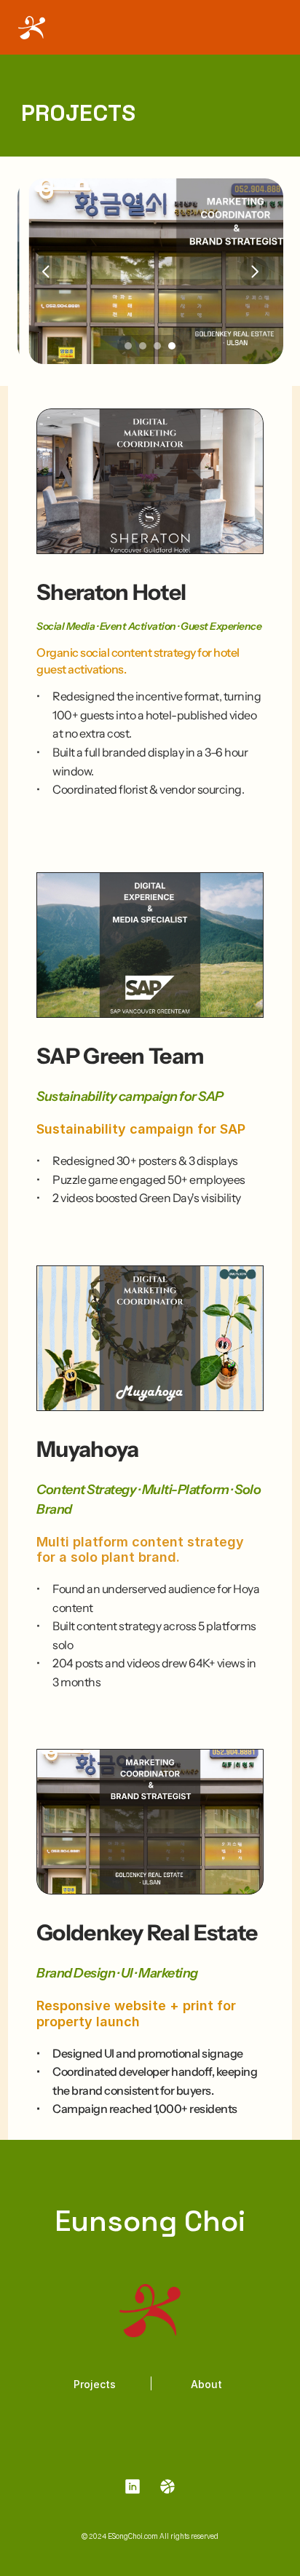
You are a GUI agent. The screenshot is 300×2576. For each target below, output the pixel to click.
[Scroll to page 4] (174, 346)
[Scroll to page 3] (157, 346)
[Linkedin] (133, 2487)
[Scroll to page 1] (126, 346)
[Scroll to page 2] (143, 346)
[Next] (254, 272)
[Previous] (47, 272)
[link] (167, 2486)
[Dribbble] (167, 2487)
